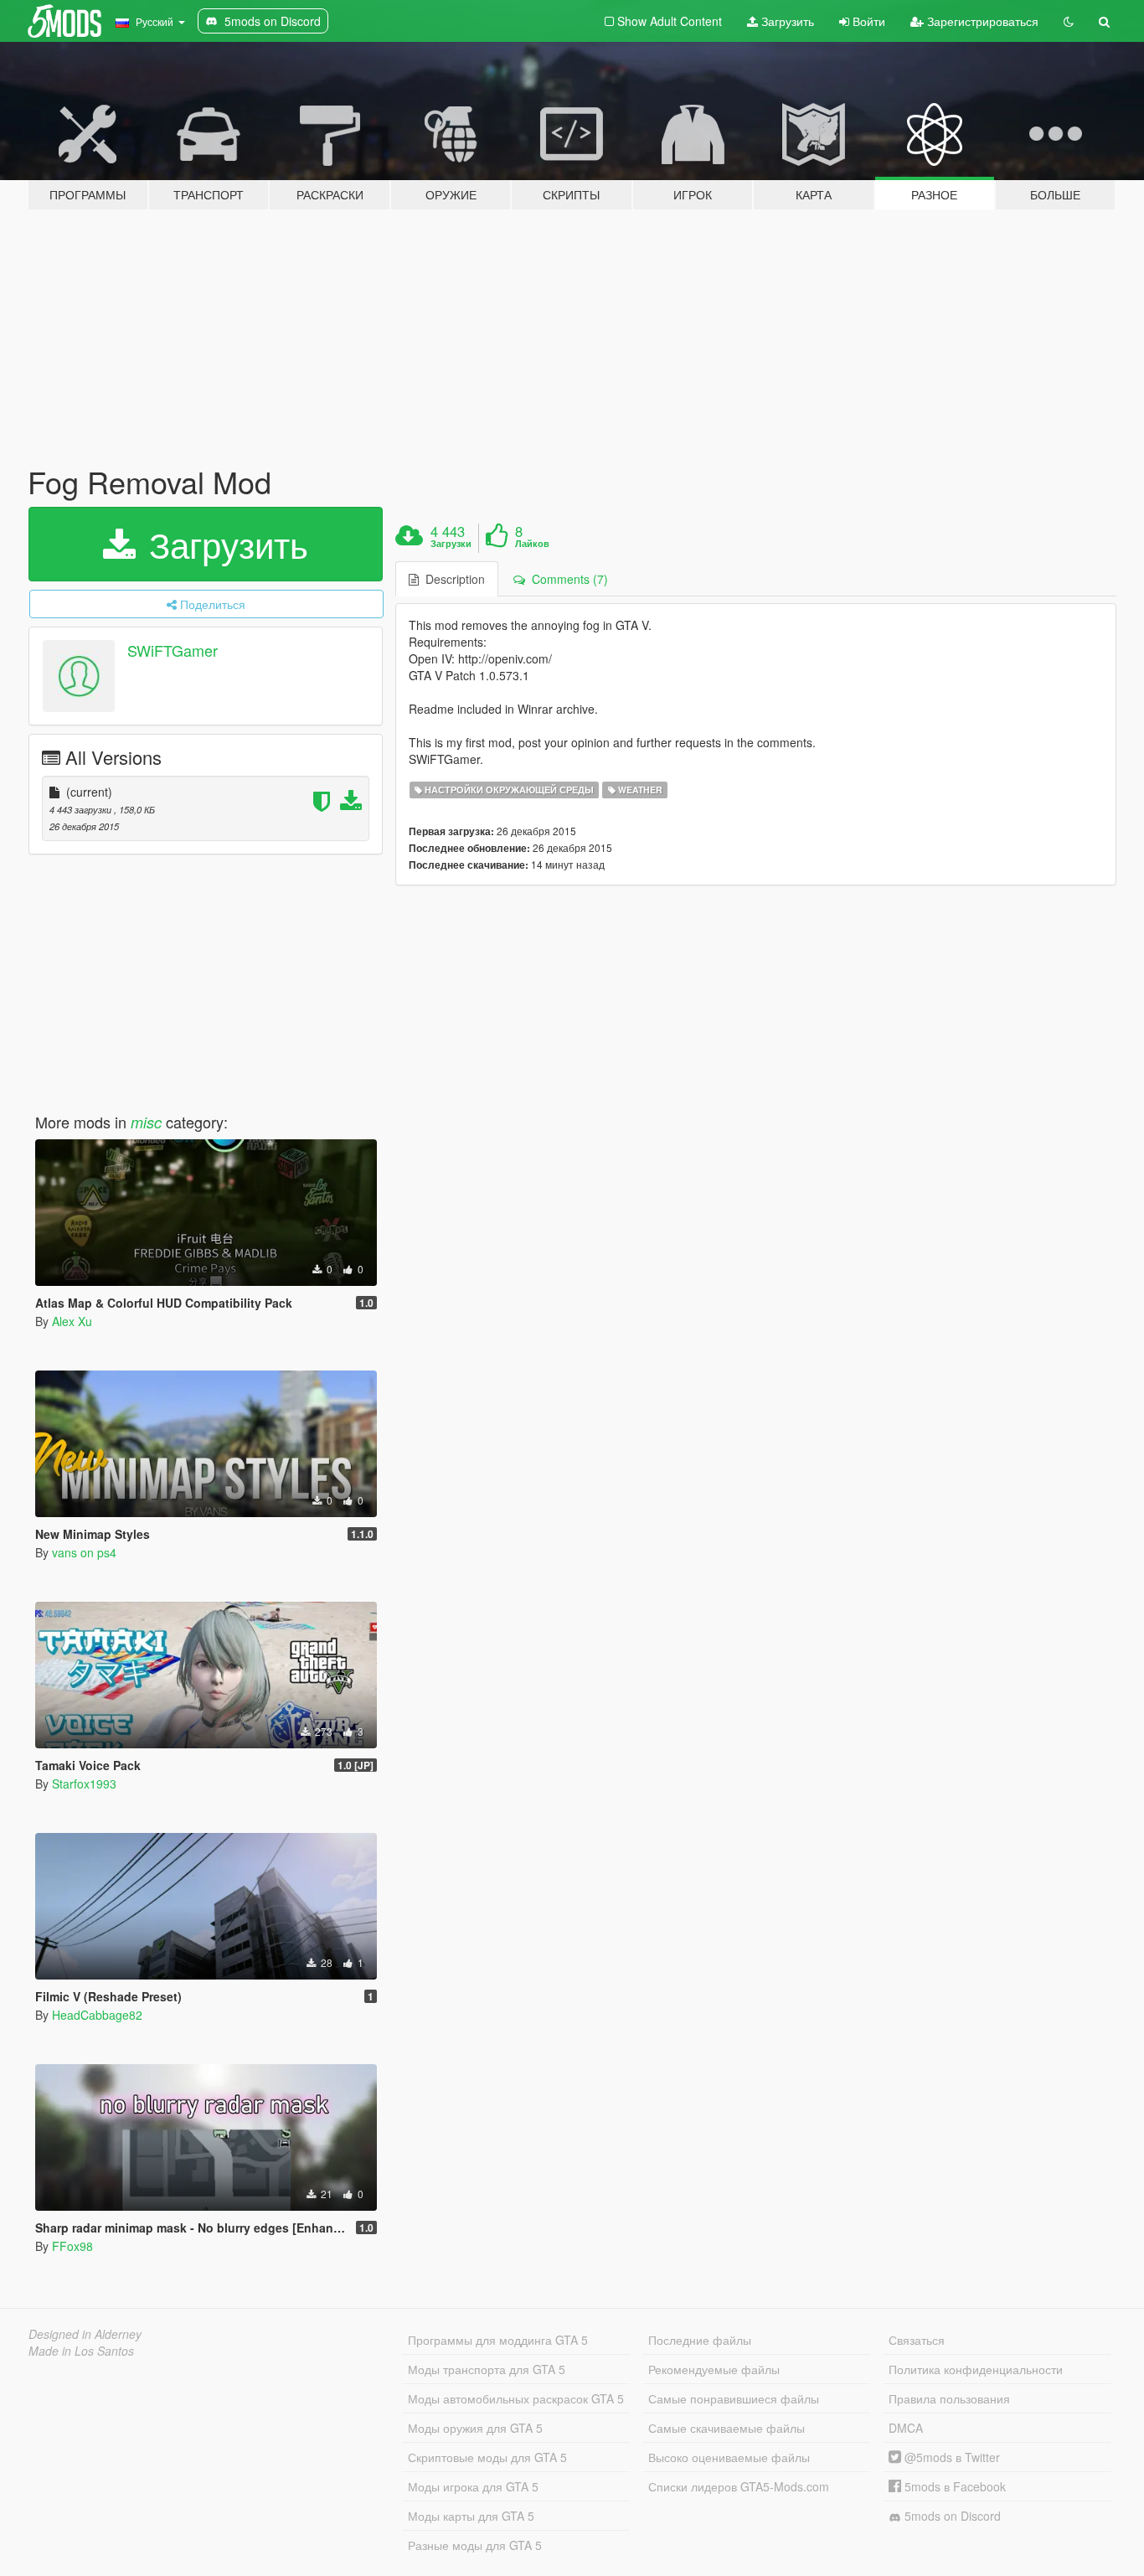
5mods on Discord (951, 2516)
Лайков (532, 544)
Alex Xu (72, 1321)
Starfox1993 (84, 1784)
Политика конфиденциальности (976, 2369)
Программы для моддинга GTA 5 (498, 2340)
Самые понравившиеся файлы (734, 2398)
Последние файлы (700, 2340)
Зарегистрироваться (981, 21)
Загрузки (451, 544)
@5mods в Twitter (951, 2457)
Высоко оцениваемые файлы (729, 2457)
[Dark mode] (1069, 21)
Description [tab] (452, 579)
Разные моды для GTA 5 (475, 2545)
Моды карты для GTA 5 (471, 2516)
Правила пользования (949, 2398)
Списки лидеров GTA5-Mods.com (739, 2486)
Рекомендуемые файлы (714, 2369)
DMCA (906, 2428)
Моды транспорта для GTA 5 (487, 2369)
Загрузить (786, 21)
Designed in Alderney (85, 2334)
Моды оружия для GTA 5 (475, 2428)
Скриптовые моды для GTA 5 (487, 2457)
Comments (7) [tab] (567, 579)
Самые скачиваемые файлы (727, 2428)
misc (146, 1122)
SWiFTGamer (173, 650)
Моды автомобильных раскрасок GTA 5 (516, 2398)
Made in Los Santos (81, 2351)
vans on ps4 (84, 1552)
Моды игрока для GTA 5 (473, 2486)
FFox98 (72, 2246)
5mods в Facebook (953, 2486)
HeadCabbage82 (97, 2015)
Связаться (917, 2340)
